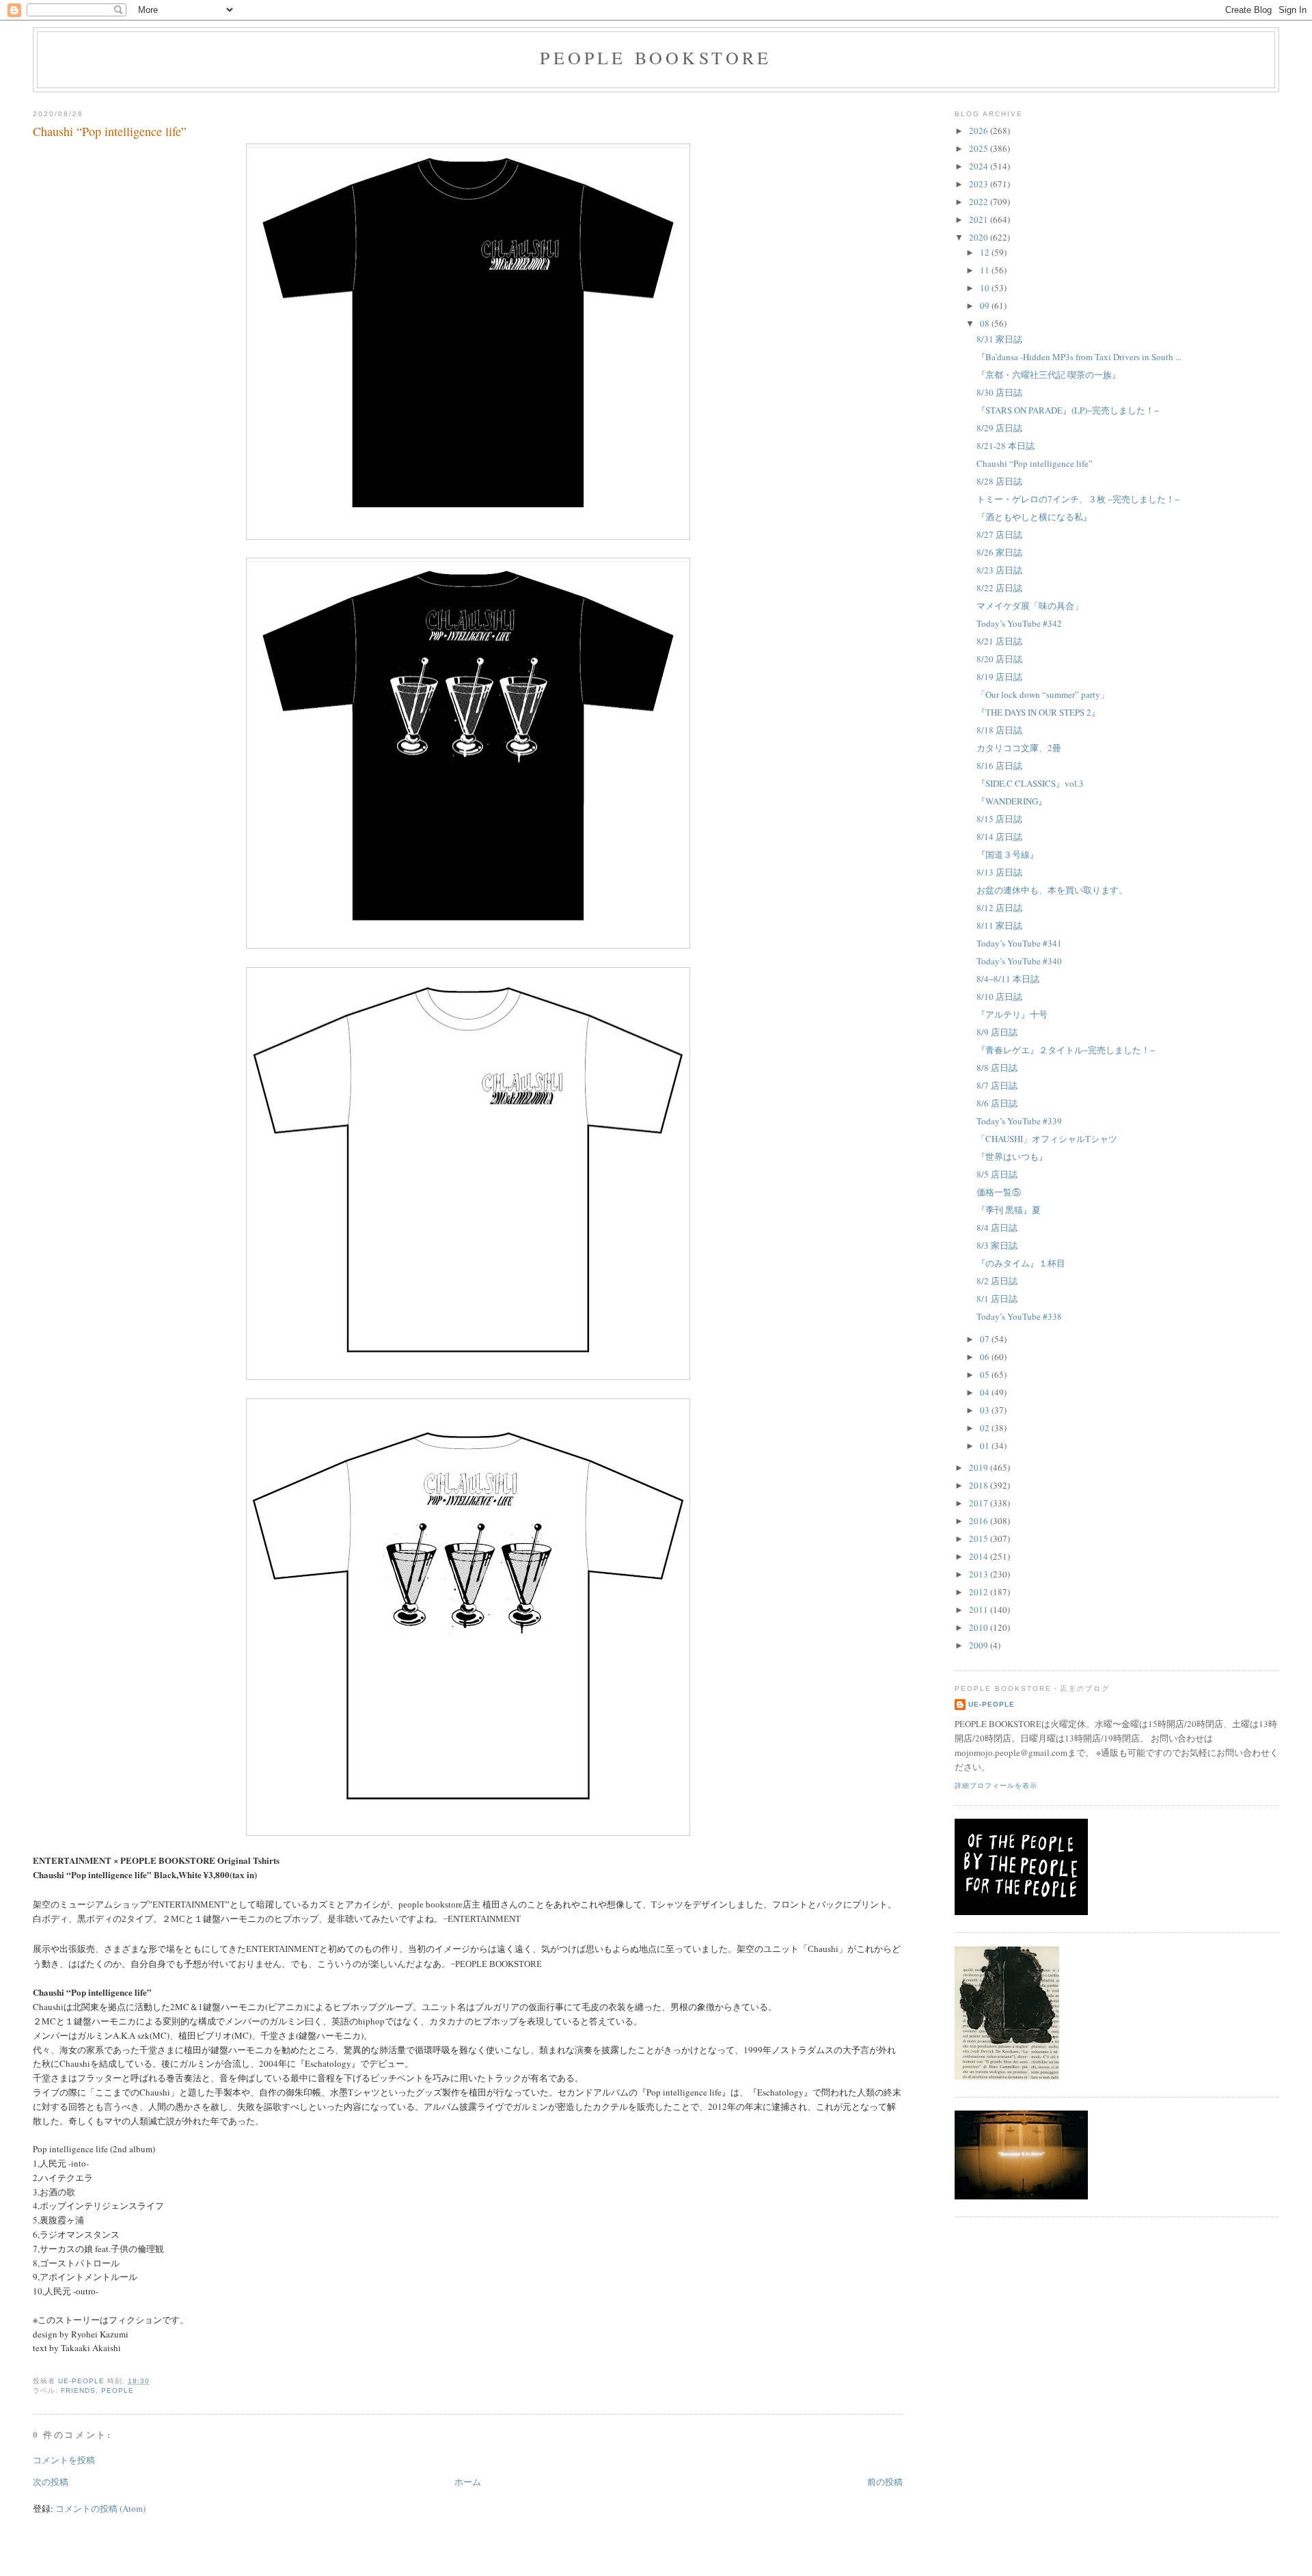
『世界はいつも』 (1012, 1156)
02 (986, 1428)
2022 (980, 202)
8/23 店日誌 (999, 570)
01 (986, 1446)
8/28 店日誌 (999, 481)
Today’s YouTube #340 (1019, 961)
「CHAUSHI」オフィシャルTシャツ (1047, 1139)
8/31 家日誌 (999, 339)
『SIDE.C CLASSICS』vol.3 (1030, 783)
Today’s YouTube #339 (1019, 1121)
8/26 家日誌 (999, 552)
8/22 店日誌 (999, 588)
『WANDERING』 (1012, 801)
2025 (980, 148)
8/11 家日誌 (999, 925)
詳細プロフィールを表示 (996, 1786)
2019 (980, 1467)
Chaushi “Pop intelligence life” (1035, 463)
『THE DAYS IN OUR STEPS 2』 (1038, 712)
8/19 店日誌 (999, 677)
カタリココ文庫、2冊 (1019, 748)
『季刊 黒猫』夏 (1009, 1210)
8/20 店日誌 (999, 659)
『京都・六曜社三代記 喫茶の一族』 (1049, 375)
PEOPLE (118, 2390)
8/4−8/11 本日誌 (1008, 979)
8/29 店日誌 (999, 428)
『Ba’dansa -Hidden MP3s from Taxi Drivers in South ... (1079, 357)
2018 (980, 1485)
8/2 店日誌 (997, 1281)
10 (986, 288)
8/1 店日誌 (997, 1299)
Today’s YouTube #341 (1019, 943)
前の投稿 (885, 2482)
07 (986, 1339)
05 (986, 1374)
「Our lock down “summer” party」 (1043, 694)
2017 (980, 1503)
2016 (980, 1521)
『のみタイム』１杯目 (1021, 1263)
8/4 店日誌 (997, 1228)
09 (986, 306)
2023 (980, 184)
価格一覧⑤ (999, 1192)
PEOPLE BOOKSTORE (656, 57)
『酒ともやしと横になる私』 (1034, 517)
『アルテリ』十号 (1012, 1014)
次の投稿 (51, 2482)
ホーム (468, 2482)
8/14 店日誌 (999, 837)
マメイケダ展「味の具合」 (1030, 606)
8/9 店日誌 (997, 1032)
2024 (980, 166)
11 (986, 270)
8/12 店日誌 (999, 908)
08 (986, 323)
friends (78, 2390)
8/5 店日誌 (997, 1174)
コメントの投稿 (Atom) (100, 2508)
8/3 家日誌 (997, 1245)
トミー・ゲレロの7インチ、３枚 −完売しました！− (1078, 499)
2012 (980, 1592)
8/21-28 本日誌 (1006, 446)
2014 (980, 1556)
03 (986, 1410)
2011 (980, 1610)
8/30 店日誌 (999, 392)
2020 (980, 237)
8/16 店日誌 (999, 765)
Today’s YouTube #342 (1019, 623)
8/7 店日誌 (997, 1085)
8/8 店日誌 (997, 1068)
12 (986, 252)
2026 (980, 131)
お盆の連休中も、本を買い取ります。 (1052, 890)
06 (986, 1357)
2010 (980, 1627)
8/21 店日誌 (999, 641)
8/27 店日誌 (999, 534)
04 (986, 1392)
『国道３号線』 (1008, 854)
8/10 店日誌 (999, 996)
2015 (980, 1538)
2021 (980, 219)
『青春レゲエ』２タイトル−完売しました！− (1066, 1050)
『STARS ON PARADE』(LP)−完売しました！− (1068, 410)
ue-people (992, 1704)
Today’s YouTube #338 (1019, 1316)
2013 (980, 1574)
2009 (980, 1645)
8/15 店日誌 (999, 819)
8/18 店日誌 (999, 730)
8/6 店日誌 (997, 1103)
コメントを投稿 (64, 2460)
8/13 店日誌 (999, 872)
